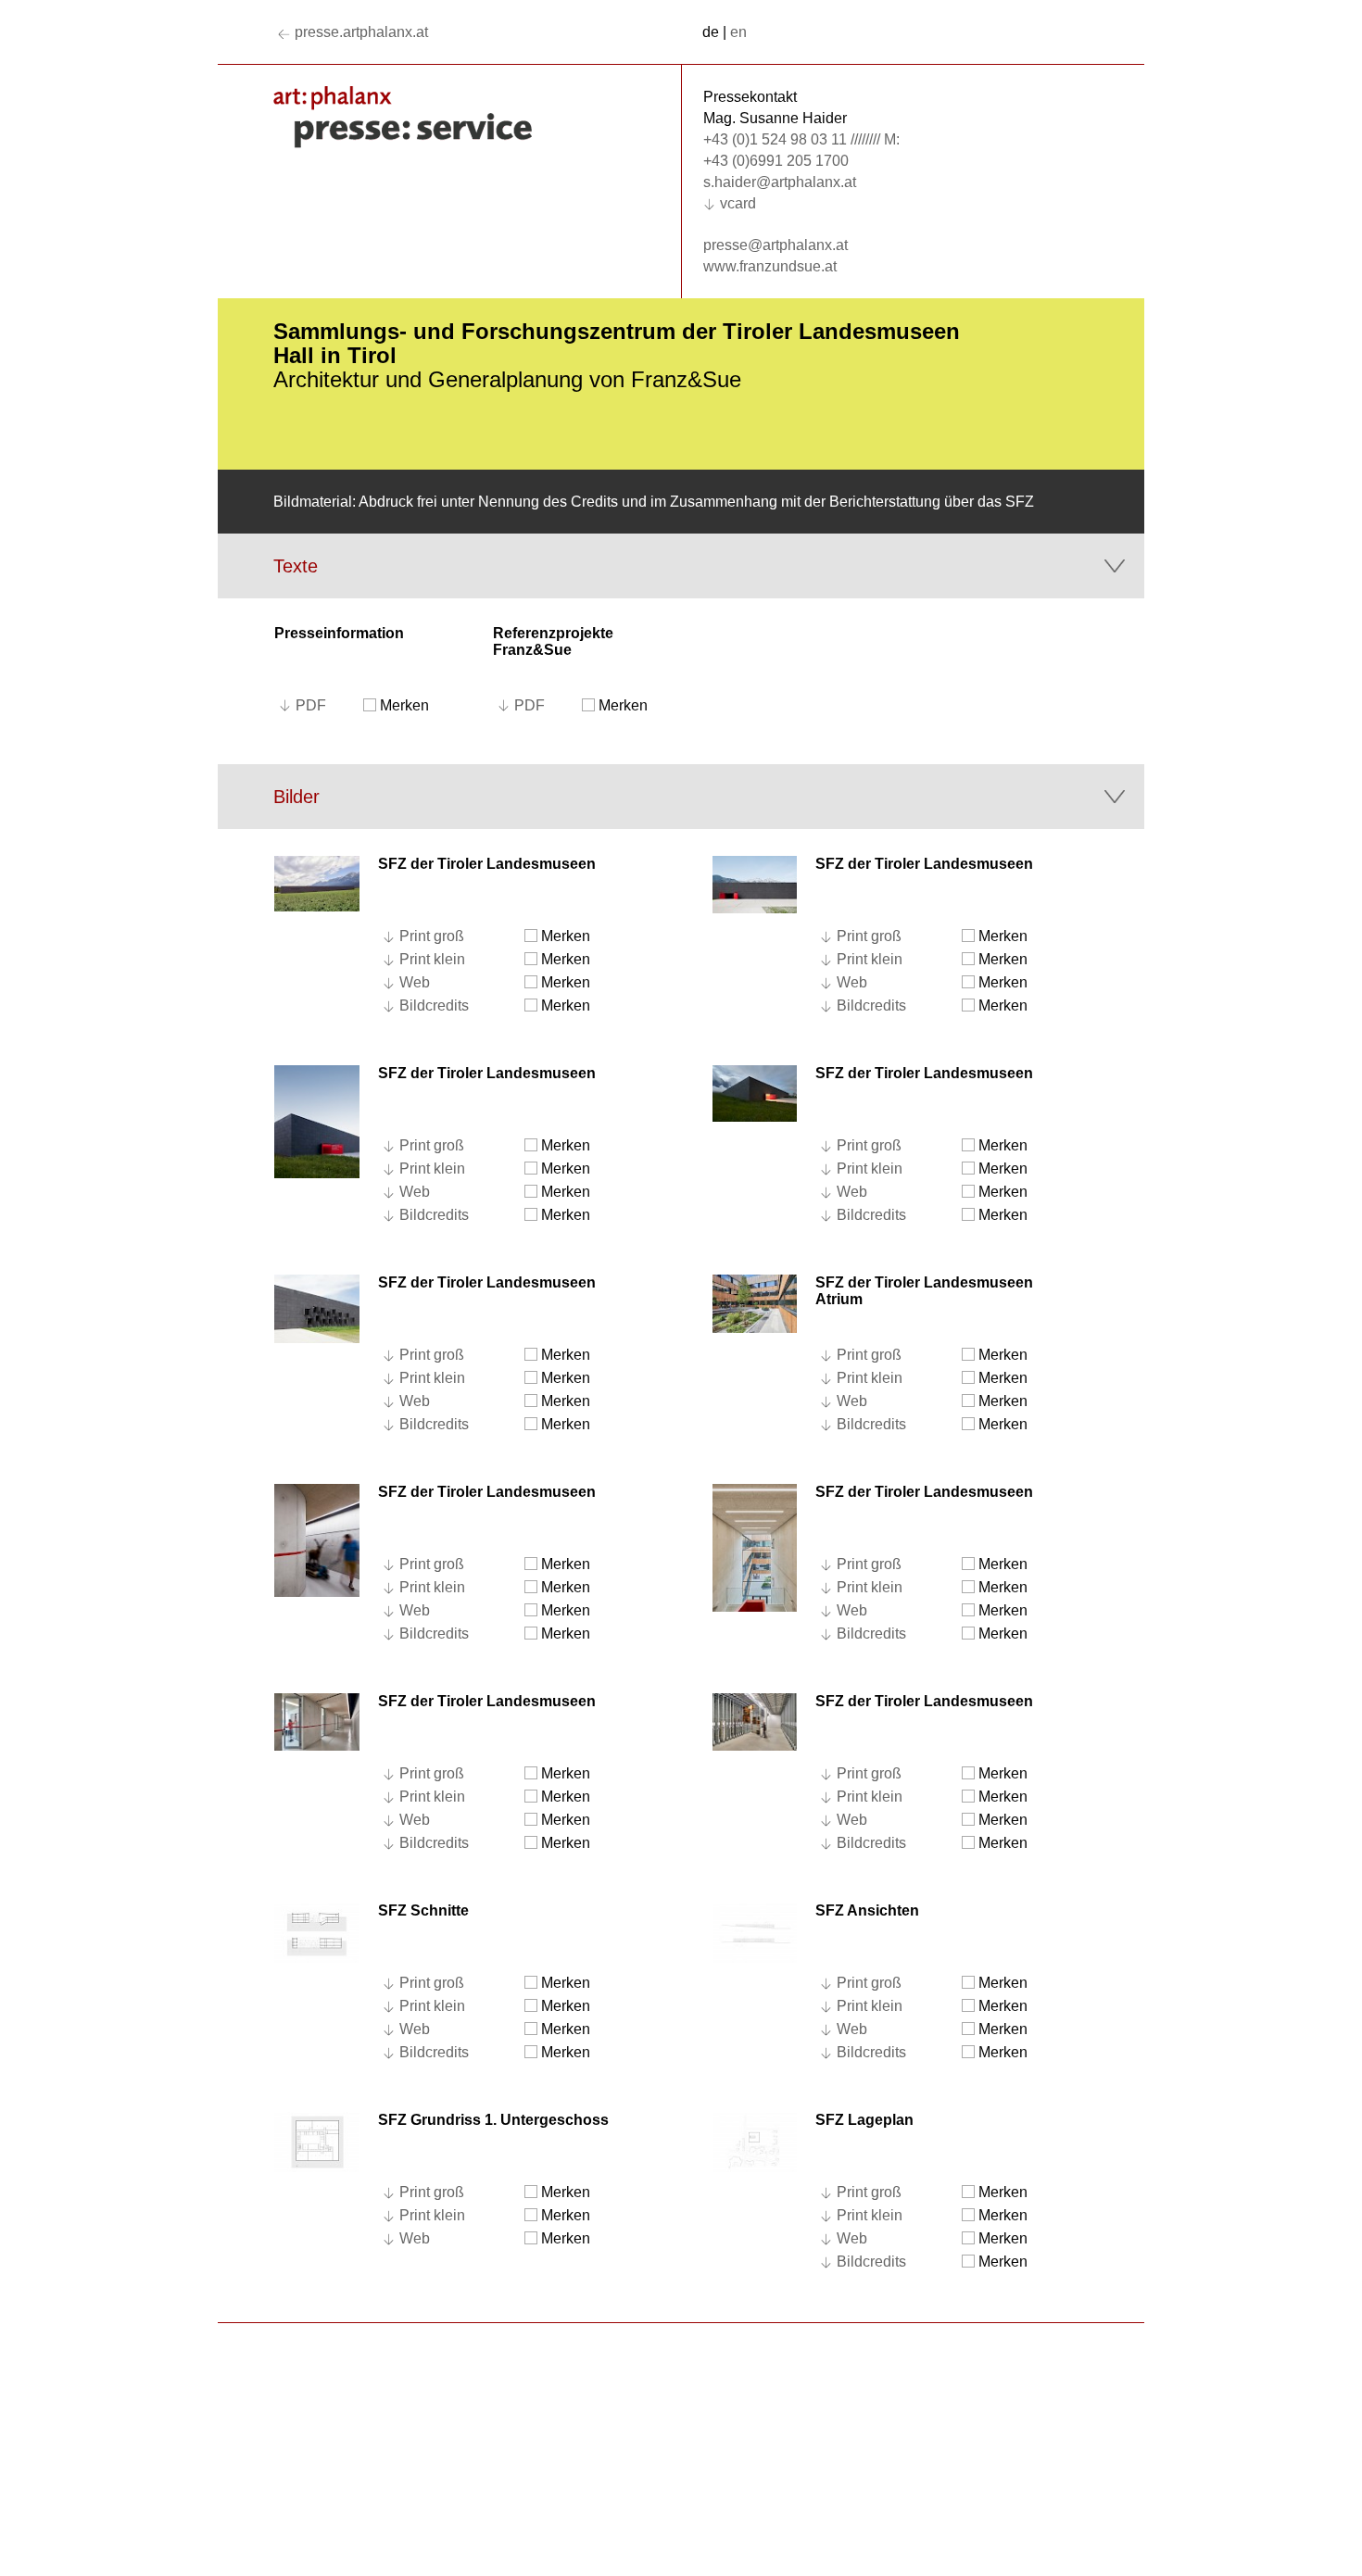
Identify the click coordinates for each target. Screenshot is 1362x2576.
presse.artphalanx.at (361, 32)
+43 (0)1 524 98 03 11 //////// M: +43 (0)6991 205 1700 (801, 150)
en (738, 32)
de (711, 32)
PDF (311, 705)
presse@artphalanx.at (776, 245)
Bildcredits (434, 1005)
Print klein (432, 959)
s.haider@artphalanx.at (780, 182)
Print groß (432, 936)
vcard (738, 203)
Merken (403, 705)
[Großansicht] (317, 882)
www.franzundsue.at (770, 266)
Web (415, 982)
